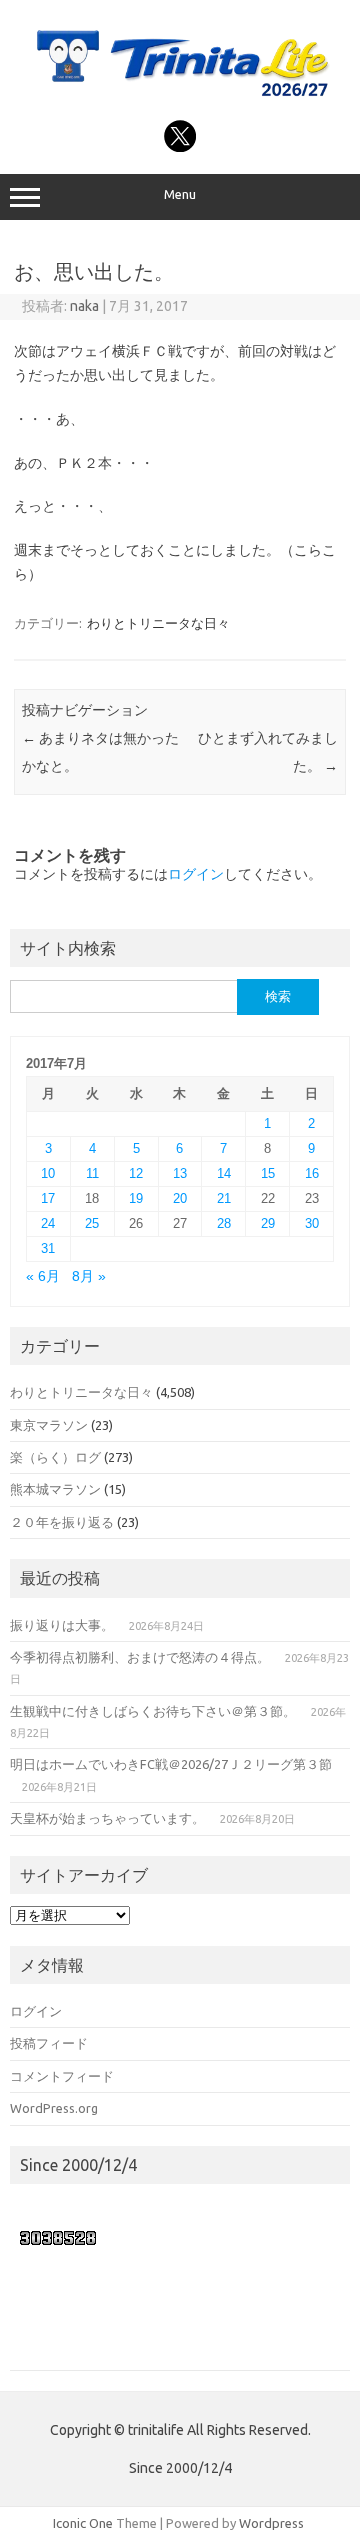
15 (268, 1173)
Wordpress (271, 2523)
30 (312, 1223)
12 (136, 1173)
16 (312, 1173)
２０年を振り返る (62, 1522)
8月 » (89, 1276)
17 (48, 1198)
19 (136, 1198)
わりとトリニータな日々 (158, 623)
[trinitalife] (180, 98)
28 (224, 1223)
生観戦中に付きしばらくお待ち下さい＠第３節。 (153, 1711)
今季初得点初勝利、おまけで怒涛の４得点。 (140, 1657)
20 (180, 1198)
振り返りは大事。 (62, 1625)
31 (48, 1248)
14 (224, 1173)
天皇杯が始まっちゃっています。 (107, 1818)
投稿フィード (49, 2043)
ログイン (196, 874)
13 (180, 1173)
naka (84, 306)
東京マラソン (49, 1425)
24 (48, 1223)
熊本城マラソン (55, 1489)
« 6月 (43, 1276)
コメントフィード (62, 2076)
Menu (180, 194)
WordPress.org (54, 2108)
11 (92, 1173)
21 (224, 1198)
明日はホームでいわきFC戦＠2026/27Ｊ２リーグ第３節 (171, 1764)
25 (92, 1223)
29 (268, 1223)
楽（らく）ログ (55, 1457)
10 (48, 1173)
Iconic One (83, 2523)
